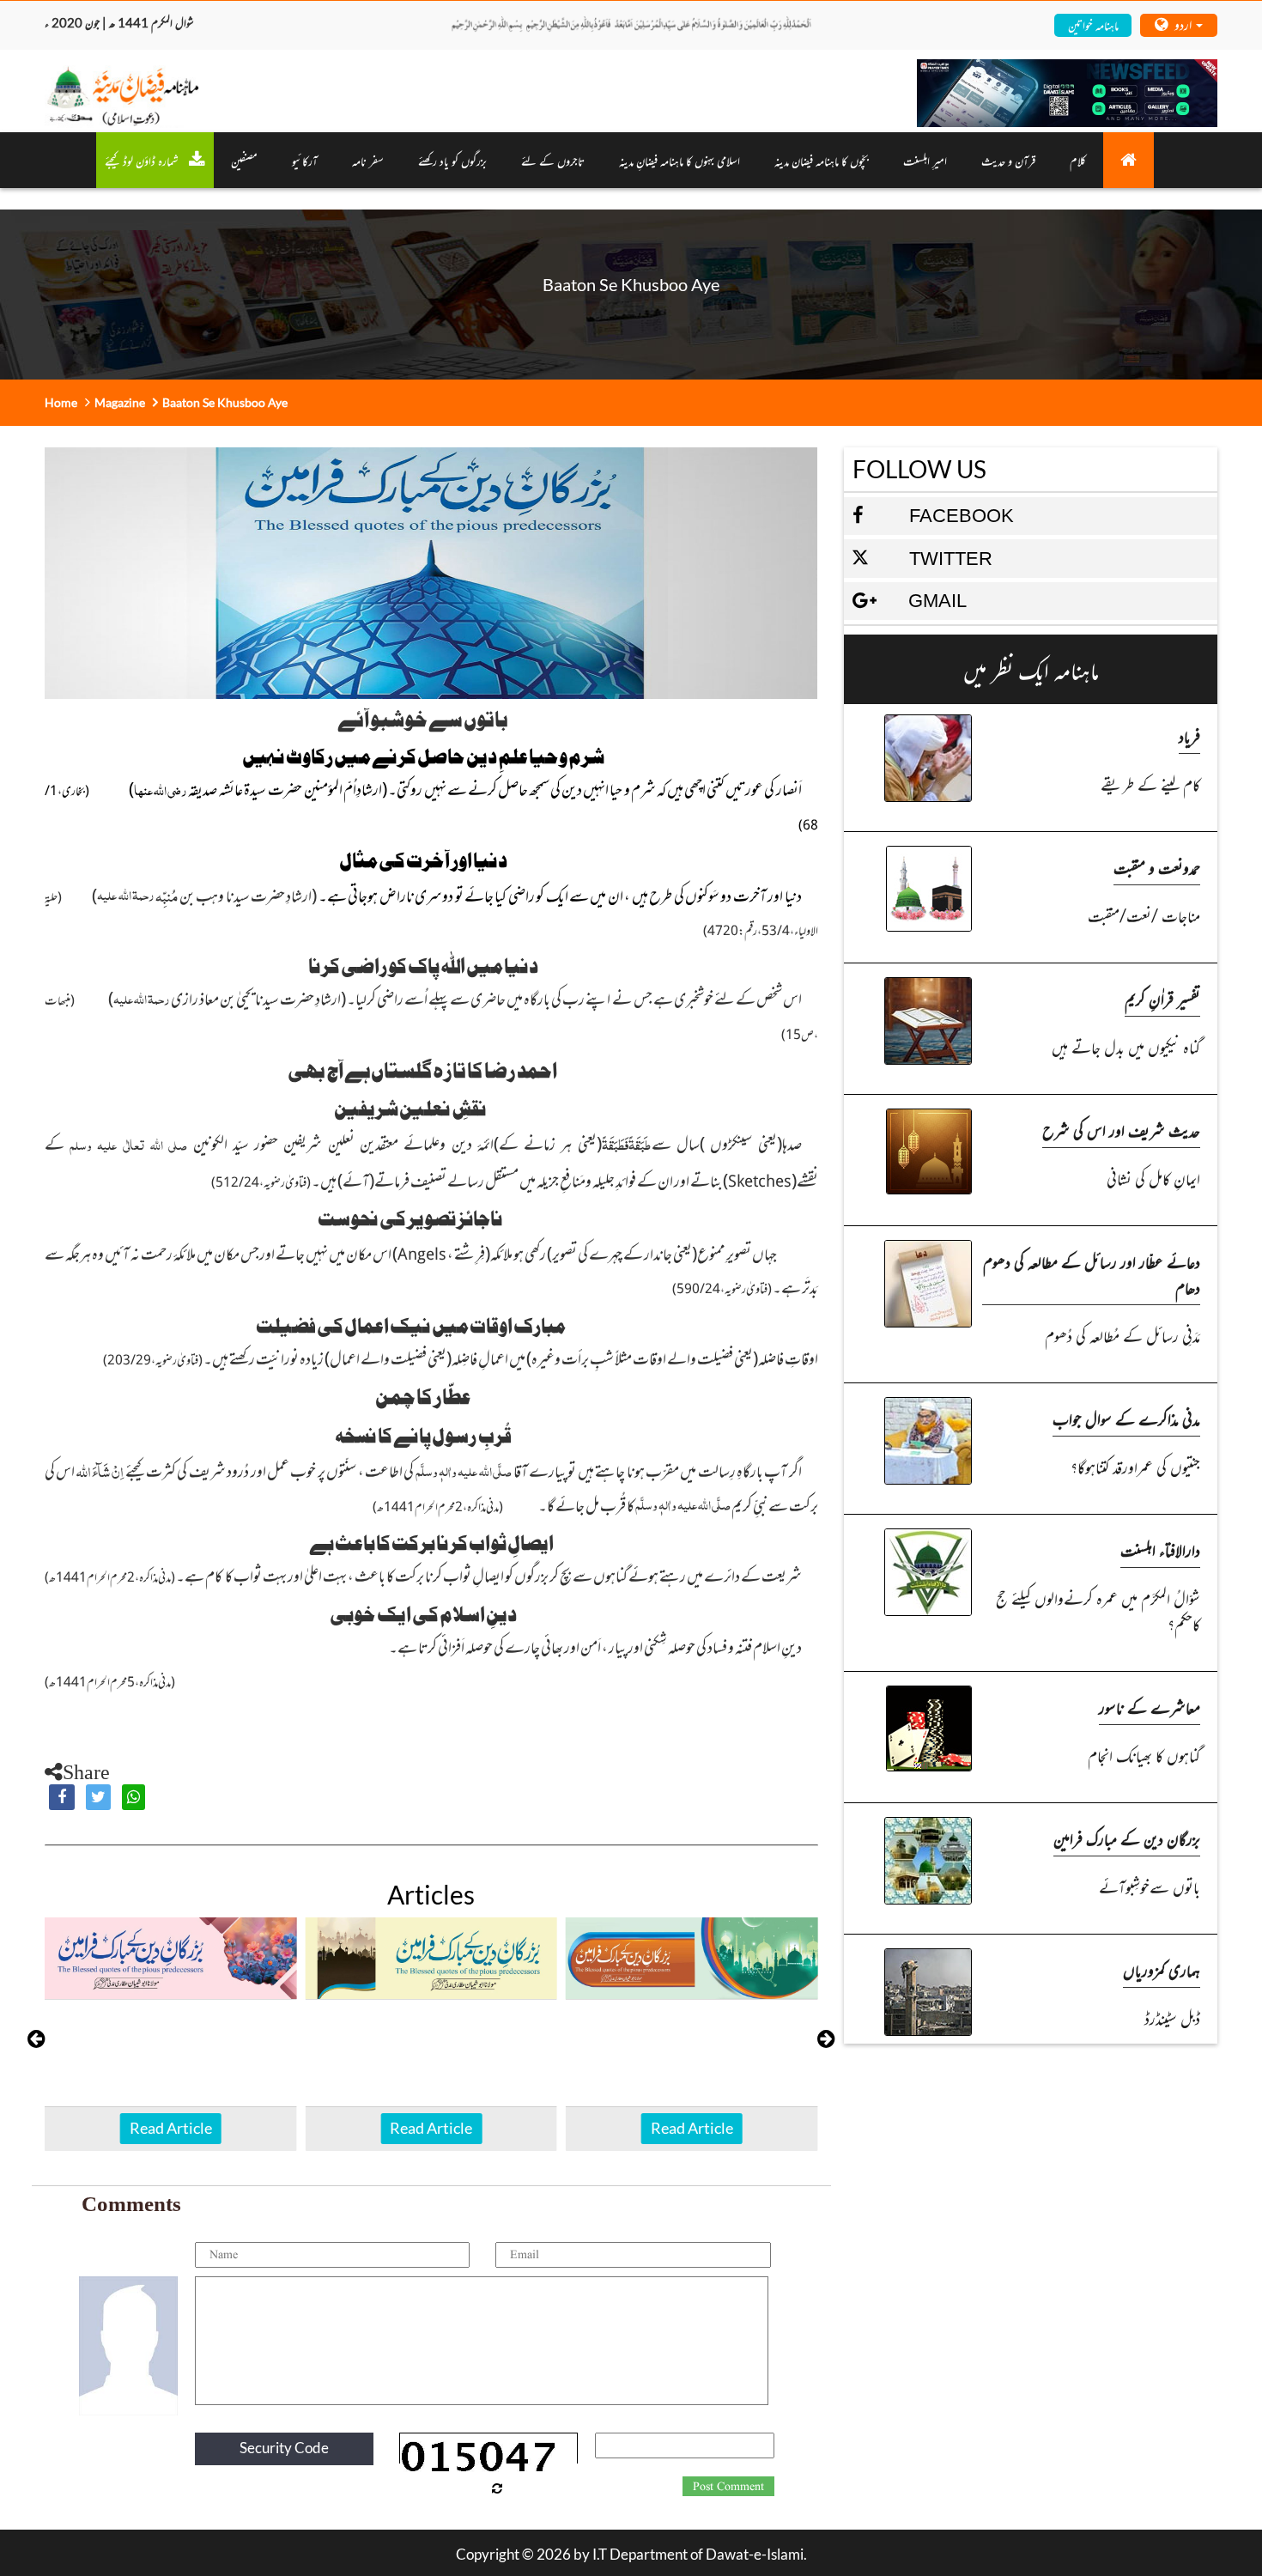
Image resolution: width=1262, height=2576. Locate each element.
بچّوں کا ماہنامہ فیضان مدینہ (822, 160)
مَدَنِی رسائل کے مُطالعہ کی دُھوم (1122, 1335)
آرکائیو (305, 160)
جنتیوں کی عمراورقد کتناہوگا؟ (1135, 1466)
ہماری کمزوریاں (1162, 1969)
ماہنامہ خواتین (1093, 24)
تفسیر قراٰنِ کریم (1162, 998)
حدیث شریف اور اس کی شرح (1121, 1130)
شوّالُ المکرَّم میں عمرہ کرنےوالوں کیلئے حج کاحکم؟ (1098, 1610)
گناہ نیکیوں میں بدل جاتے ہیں (1126, 1046)
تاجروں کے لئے (553, 160)
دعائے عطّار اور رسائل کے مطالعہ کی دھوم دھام (1092, 1274)
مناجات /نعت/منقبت (1144, 915)
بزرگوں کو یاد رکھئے (452, 160)
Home (61, 402)
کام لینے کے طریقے (1150, 784)
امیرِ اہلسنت (925, 160)
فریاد (1189, 735)
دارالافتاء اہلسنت (1160, 1549)
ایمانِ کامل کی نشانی (1153, 1178)
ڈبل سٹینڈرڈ (1172, 2017)
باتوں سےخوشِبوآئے (1150, 1886)
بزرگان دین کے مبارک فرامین (1127, 1838)
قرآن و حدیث (1008, 160)
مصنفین (244, 160)
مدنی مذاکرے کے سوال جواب (1126, 1418)
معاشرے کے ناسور (1150, 1707)
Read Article (171, 2128)
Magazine (120, 402)
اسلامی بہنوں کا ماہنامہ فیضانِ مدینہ (680, 160)
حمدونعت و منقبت (1157, 867)
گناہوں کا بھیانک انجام (1144, 1755)
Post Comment (728, 2487)
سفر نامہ (368, 160)
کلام (1078, 160)
